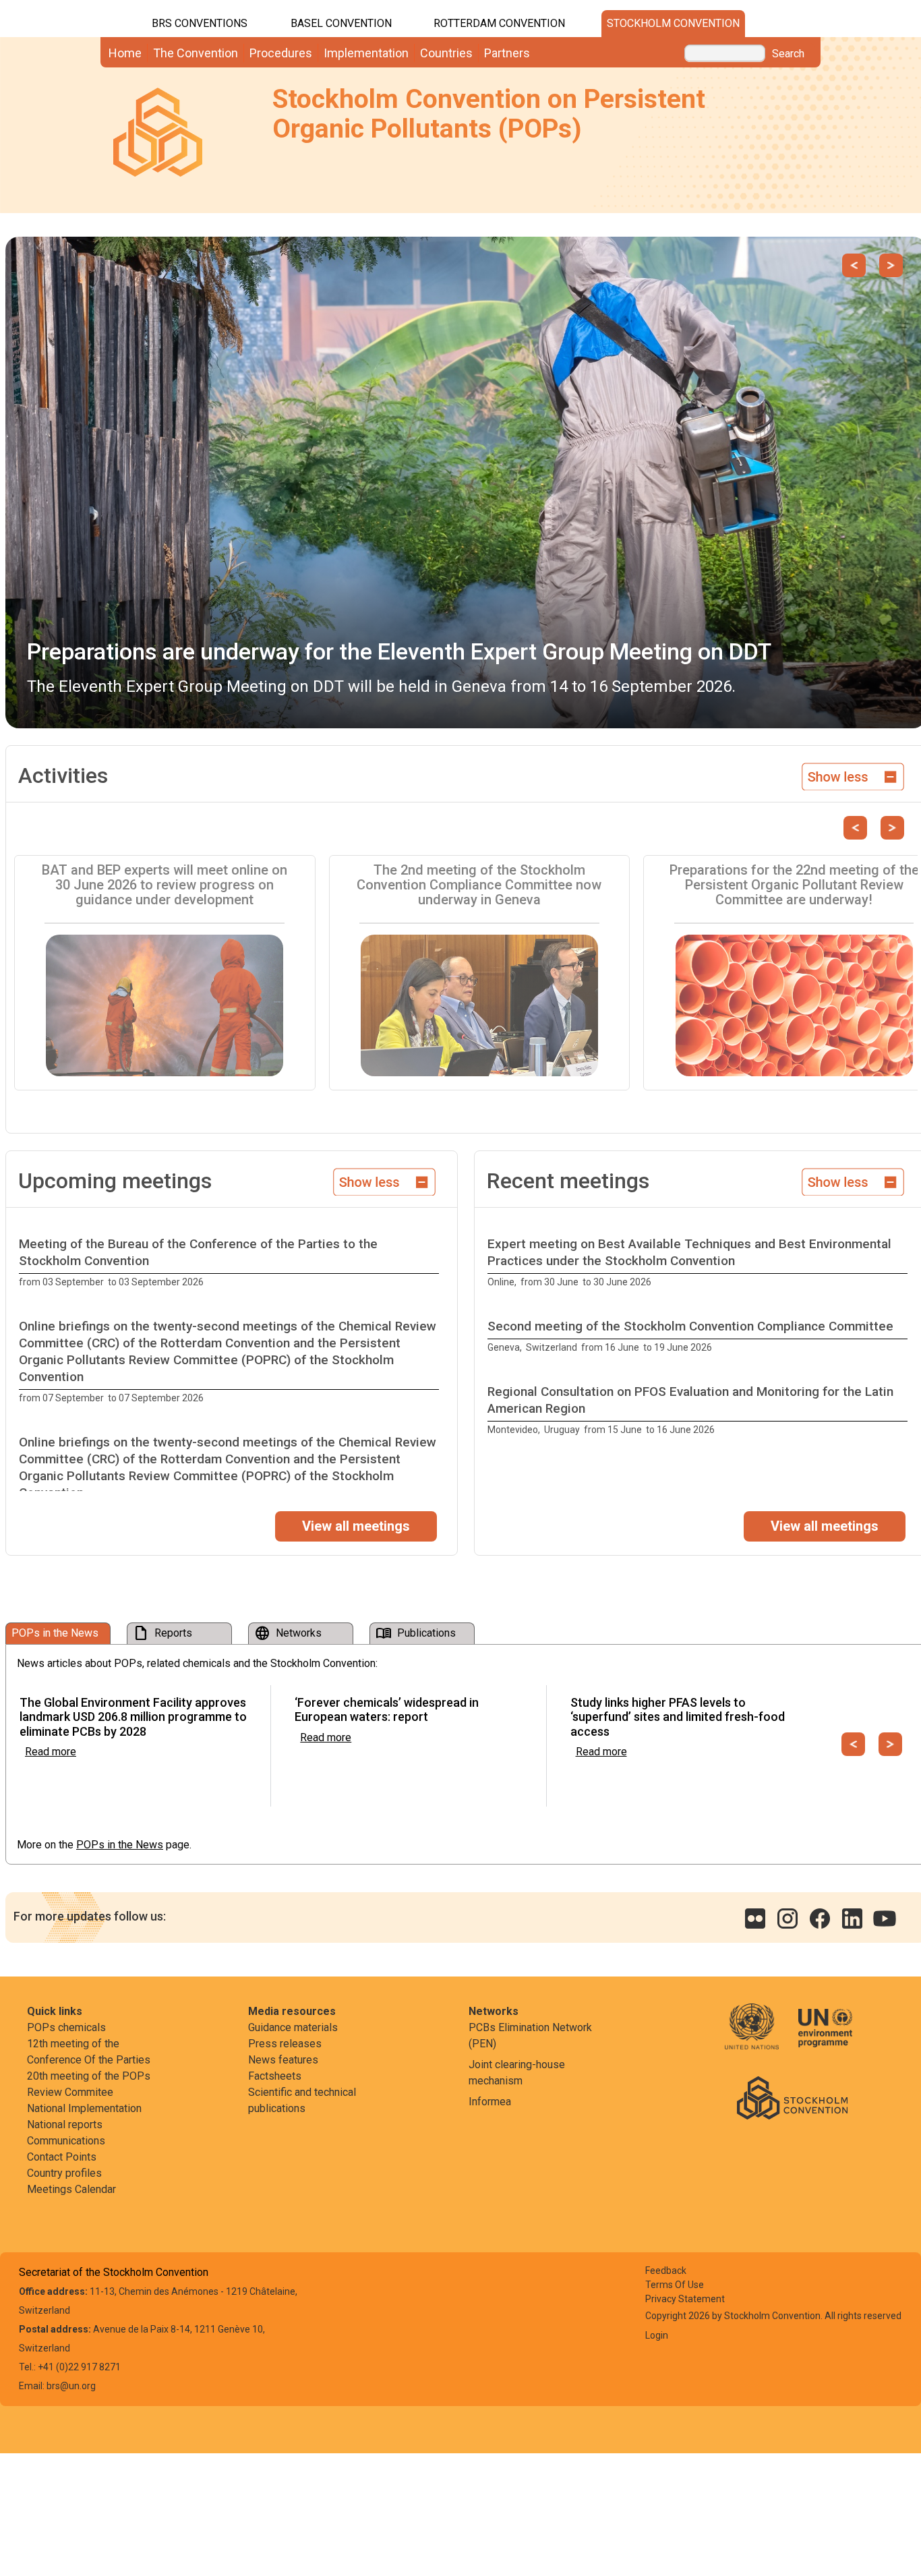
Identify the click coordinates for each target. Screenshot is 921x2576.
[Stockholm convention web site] (792, 2097)
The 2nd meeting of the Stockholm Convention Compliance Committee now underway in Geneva (479, 885)
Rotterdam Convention (499, 23)
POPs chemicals (66, 2027)
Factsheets (275, 2076)
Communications (66, 2141)
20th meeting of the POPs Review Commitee (89, 2084)
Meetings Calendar (71, 2189)
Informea (490, 2102)
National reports (65, 2125)
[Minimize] (853, 775)
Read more (51, 1752)
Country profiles (64, 2173)
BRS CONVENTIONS (200, 23)
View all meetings (356, 1526)
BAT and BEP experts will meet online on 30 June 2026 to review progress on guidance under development (165, 885)
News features (283, 2060)
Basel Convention (341, 23)
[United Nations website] (760, 2036)
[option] (232, 1263)
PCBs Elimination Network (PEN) (530, 2036)
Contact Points (62, 2157)
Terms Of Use (675, 2285)
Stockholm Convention (673, 23)
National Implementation (84, 2108)
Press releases (285, 2044)
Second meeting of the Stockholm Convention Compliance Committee (690, 1326)
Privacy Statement (685, 2299)
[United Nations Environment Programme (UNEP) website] (825, 2036)
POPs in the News (120, 1845)
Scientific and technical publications (302, 2100)
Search (788, 54)
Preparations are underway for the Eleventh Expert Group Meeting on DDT (399, 651)
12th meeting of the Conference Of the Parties (89, 2052)
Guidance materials (293, 2027)
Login (657, 2335)
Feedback (666, 2271)
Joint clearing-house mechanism (517, 2073)
